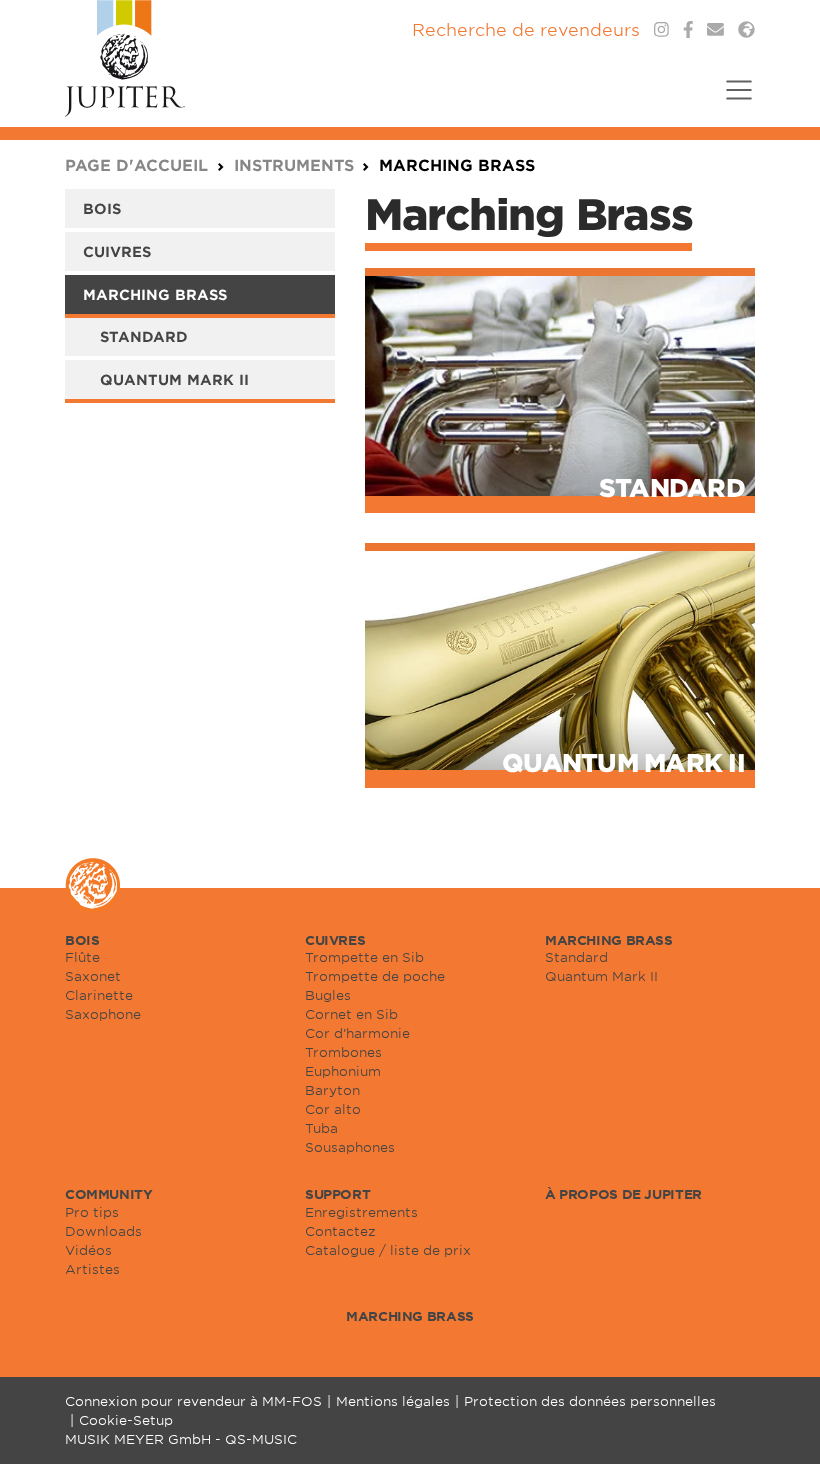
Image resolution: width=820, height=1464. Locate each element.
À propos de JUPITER (623, 1194)
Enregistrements (361, 1212)
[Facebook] (688, 29)
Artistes (92, 1269)
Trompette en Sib (364, 957)
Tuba (321, 1128)
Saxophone (103, 1014)
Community (109, 1194)
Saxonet (93, 976)
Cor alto (333, 1109)
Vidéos (88, 1250)
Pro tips (92, 1212)
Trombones (343, 1052)
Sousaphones (350, 1147)
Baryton (332, 1090)
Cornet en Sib (351, 1014)
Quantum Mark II (174, 379)
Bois (102, 208)
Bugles (328, 995)
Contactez (340, 1231)
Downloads (103, 1231)
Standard (144, 336)
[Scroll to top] (780, 1424)
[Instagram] (661, 29)
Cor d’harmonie (357, 1033)
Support (337, 1194)
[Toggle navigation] (732, 102)
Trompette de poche (375, 976)
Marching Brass (155, 294)
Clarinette (99, 995)
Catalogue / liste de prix (388, 1250)
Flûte (82, 957)
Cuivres (117, 251)
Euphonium (343, 1071)
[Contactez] (715, 29)
